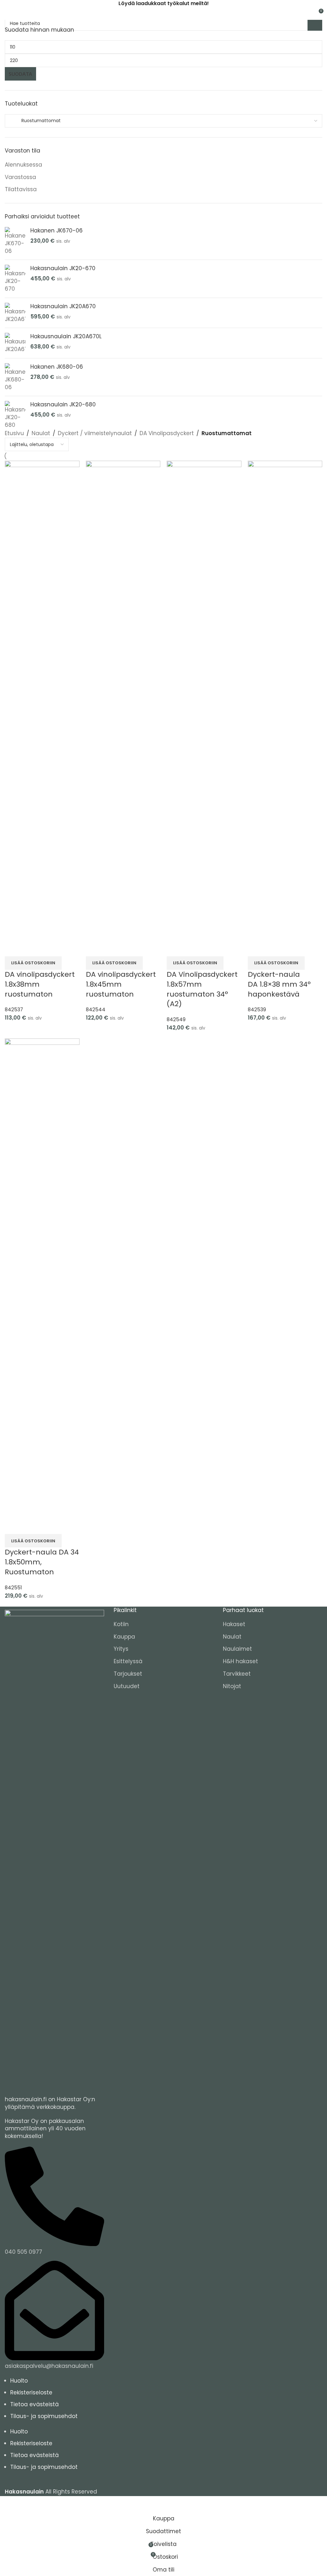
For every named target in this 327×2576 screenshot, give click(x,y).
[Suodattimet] (8, 2504)
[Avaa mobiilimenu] (7, 13)
